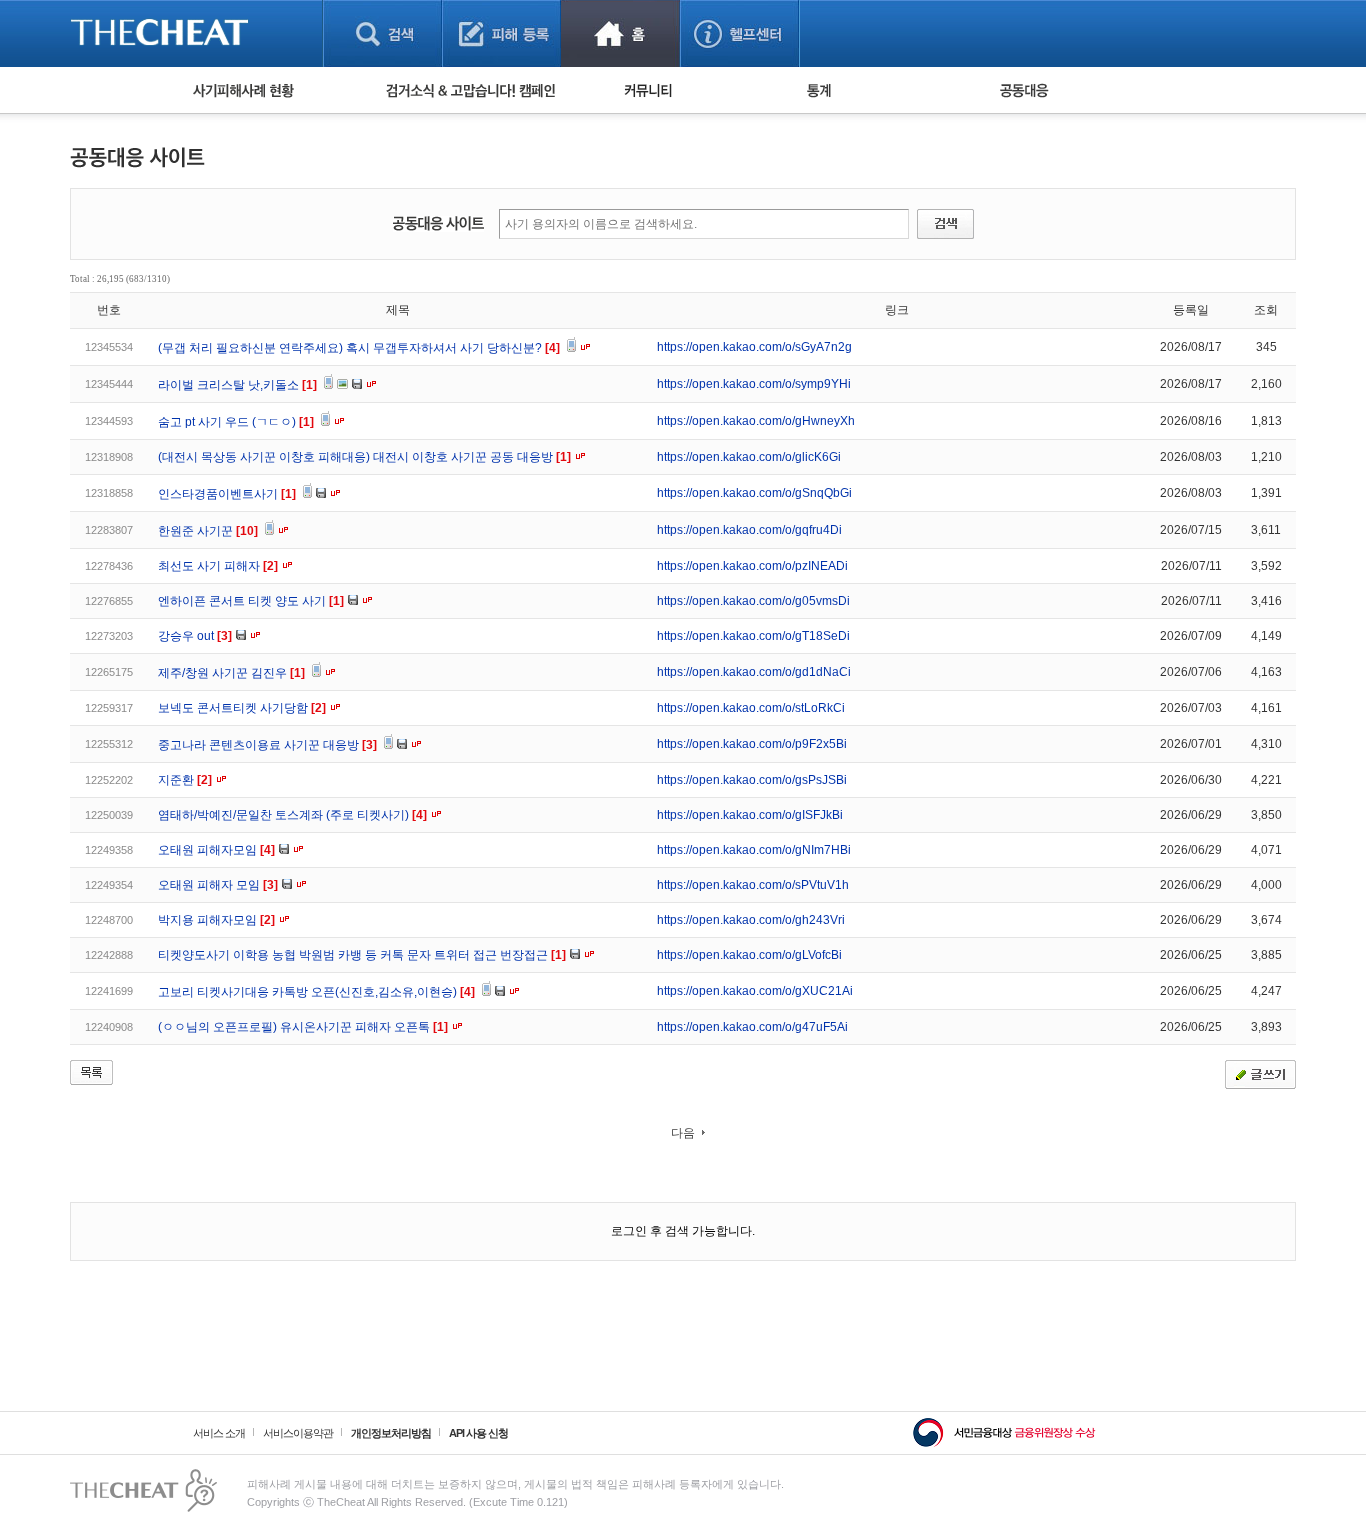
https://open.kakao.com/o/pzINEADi (752, 566)
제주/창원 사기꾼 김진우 (231, 673)
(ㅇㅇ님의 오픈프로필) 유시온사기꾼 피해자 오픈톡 (303, 1027)
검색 (382, 33)
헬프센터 (739, 33)
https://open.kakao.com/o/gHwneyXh (756, 421)
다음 (683, 1133)
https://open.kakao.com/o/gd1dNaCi (754, 672)
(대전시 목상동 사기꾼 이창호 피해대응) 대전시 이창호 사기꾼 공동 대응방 (364, 457)
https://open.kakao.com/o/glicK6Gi (749, 457)
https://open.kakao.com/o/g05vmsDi (753, 601)
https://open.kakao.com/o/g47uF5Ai (752, 1027)
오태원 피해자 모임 (218, 885)
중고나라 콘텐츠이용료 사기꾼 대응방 (267, 745)
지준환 (185, 780)
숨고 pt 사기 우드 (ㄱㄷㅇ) (236, 422)
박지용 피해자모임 (216, 920)
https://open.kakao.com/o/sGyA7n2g (754, 347)
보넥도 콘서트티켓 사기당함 (242, 708)
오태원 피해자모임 (216, 850)
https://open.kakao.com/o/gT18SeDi (753, 636)
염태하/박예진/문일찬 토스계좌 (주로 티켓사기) (292, 815)
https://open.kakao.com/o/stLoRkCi (751, 708)
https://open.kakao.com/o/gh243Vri (751, 920)
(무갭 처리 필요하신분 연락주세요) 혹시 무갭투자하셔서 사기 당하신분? (359, 348)
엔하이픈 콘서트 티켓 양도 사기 (251, 601)
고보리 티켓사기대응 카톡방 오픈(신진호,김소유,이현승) (316, 992)
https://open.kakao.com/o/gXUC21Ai (755, 991)
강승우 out (195, 636)
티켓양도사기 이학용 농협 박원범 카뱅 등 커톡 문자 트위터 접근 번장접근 (362, 955)
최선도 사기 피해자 (218, 566)
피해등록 (501, 33)
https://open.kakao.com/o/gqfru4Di (749, 530)
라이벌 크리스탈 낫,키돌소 (237, 385)
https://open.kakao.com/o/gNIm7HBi (754, 850)
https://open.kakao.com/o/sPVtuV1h (753, 885)
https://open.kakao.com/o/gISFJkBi (750, 815)
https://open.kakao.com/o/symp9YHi (754, 384)
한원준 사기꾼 (208, 531)
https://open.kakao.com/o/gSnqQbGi (754, 493)
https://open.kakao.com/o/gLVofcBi (749, 955)
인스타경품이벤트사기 (227, 494)
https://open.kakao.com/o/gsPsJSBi (752, 780)
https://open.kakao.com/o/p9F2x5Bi (752, 744)
